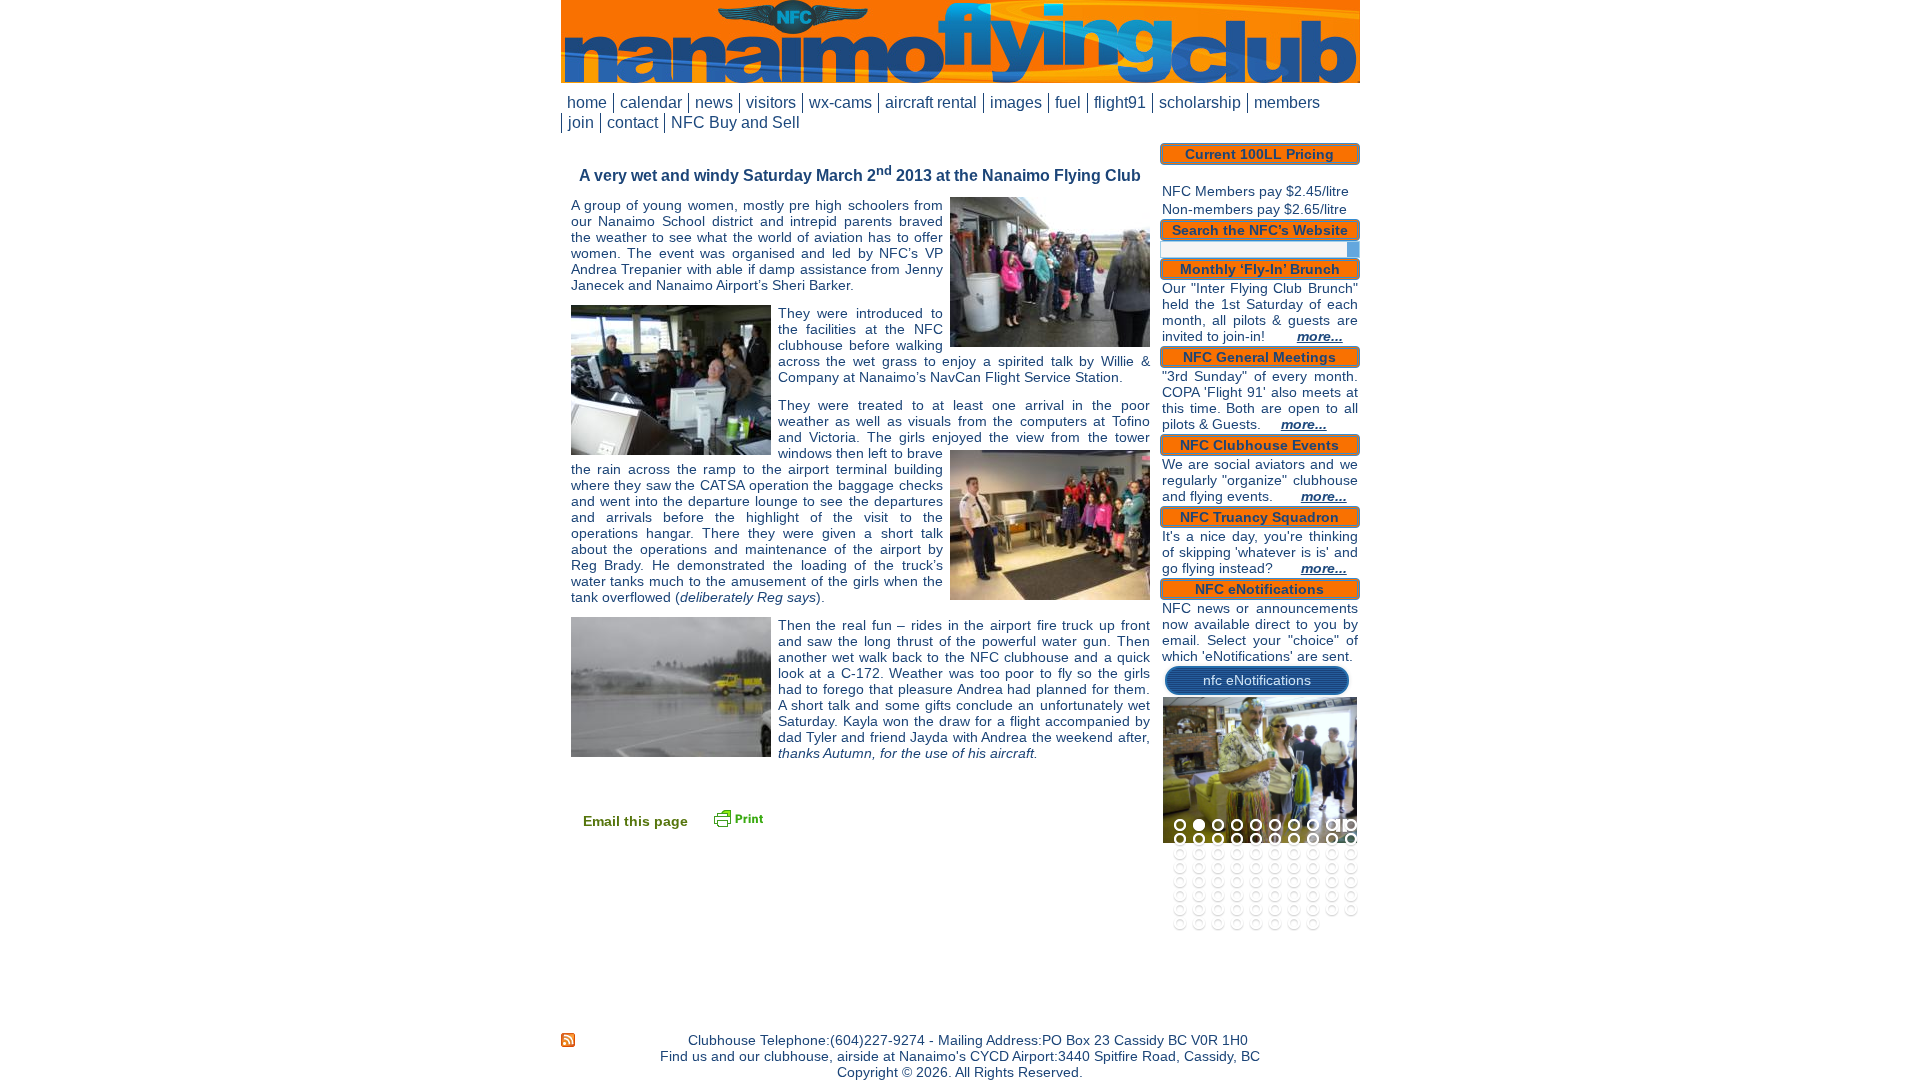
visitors (771, 102)
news (714, 102)
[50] (1351, 882)
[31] (1180, 868)
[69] (1332, 910)
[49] (1332, 882)
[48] (1313, 882)
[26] (1275, 854)
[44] (1237, 882)
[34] (1237, 868)
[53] (1218, 896)
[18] (1313, 840)
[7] (1294, 826)
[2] (1199, 826)
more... (1320, 336)
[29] (1332, 854)
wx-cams (840, 102)
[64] (1237, 910)
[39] (1332, 868)
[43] (1218, 882)
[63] (1218, 910)
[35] (1256, 868)
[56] (1275, 896)
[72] (1199, 924)
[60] (1351, 896)
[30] (1351, 854)
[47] (1294, 882)
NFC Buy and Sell (735, 122)
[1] (1180, 826)
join (581, 122)
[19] (1332, 840)
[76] (1275, 924)
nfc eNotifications (1257, 680)
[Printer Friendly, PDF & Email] (738, 817)
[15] (1256, 840)
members (1287, 102)
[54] (1237, 896)
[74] (1237, 924)
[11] (1180, 840)
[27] (1294, 854)
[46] (1275, 882)
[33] (1218, 868)
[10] (1351, 826)
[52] (1199, 896)
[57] (1294, 896)
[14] (1237, 840)
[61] (1180, 910)
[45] (1256, 882)
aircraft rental (931, 102)
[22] (1199, 854)
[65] (1256, 910)
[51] (1180, 896)
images (1016, 102)
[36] (1275, 868)
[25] (1256, 854)
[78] (1313, 924)
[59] (1332, 896)
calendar (651, 102)
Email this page (635, 821)
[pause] (1341, 826)
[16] (1275, 840)
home (587, 102)
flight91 (1120, 102)
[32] (1199, 868)
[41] (1180, 882)
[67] (1294, 910)
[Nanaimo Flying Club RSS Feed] (569, 1040)
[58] (1313, 896)
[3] (1218, 826)
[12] (1199, 840)
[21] (1180, 854)
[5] (1256, 826)
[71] (1180, 924)
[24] (1237, 854)
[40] (1351, 868)
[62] (1199, 910)
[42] (1199, 882)
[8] (1313, 826)
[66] (1275, 910)
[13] (1218, 840)
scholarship (1200, 102)
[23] (1218, 854)
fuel (1068, 102)
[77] (1294, 924)
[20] (1351, 840)
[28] (1313, 854)
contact (632, 122)
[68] (1313, 910)
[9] (1332, 826)
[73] (1218, 924)
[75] (1256, 924)
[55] (1256, 896)
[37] (1294, 868)
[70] (1351, 910)
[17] (1294, 840)
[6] (1275, 826)
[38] (1313, 868)
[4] (1237, 826)
